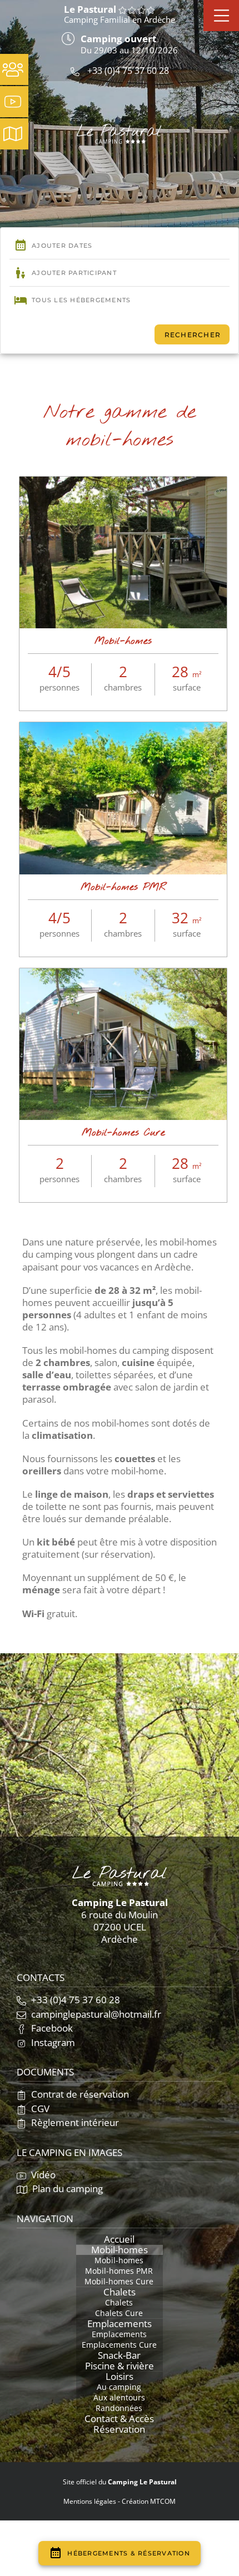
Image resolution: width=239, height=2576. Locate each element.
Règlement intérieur (74, 2122)
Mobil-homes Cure (123, 1133)
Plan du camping (66, 2189)
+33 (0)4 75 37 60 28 (127, 71)
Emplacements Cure (119, 2345)
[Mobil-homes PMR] (123, 729)
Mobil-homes (123, 641)
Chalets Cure (119, 2313)
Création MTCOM (149, 2501)
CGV (39, 2109)
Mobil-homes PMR (123, 887)
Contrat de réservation (79, 2094)
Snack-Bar (119, 2355)
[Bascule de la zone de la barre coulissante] (221, 16)
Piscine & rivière (120, 2366)
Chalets (120, 2292)
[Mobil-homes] (123, 483)
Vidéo (42, 2175)
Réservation (119, 2429)
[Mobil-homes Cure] (123, 975)
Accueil (119, 2239)
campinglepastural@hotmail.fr (95, 2014)
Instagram (52, 2042)
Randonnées (119, 2408)
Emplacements (120, 2324)
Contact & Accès (119, 2419)
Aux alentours (119, 2398)
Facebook (51, 2028)
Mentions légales (90, 2501)
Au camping (119, 2387)
